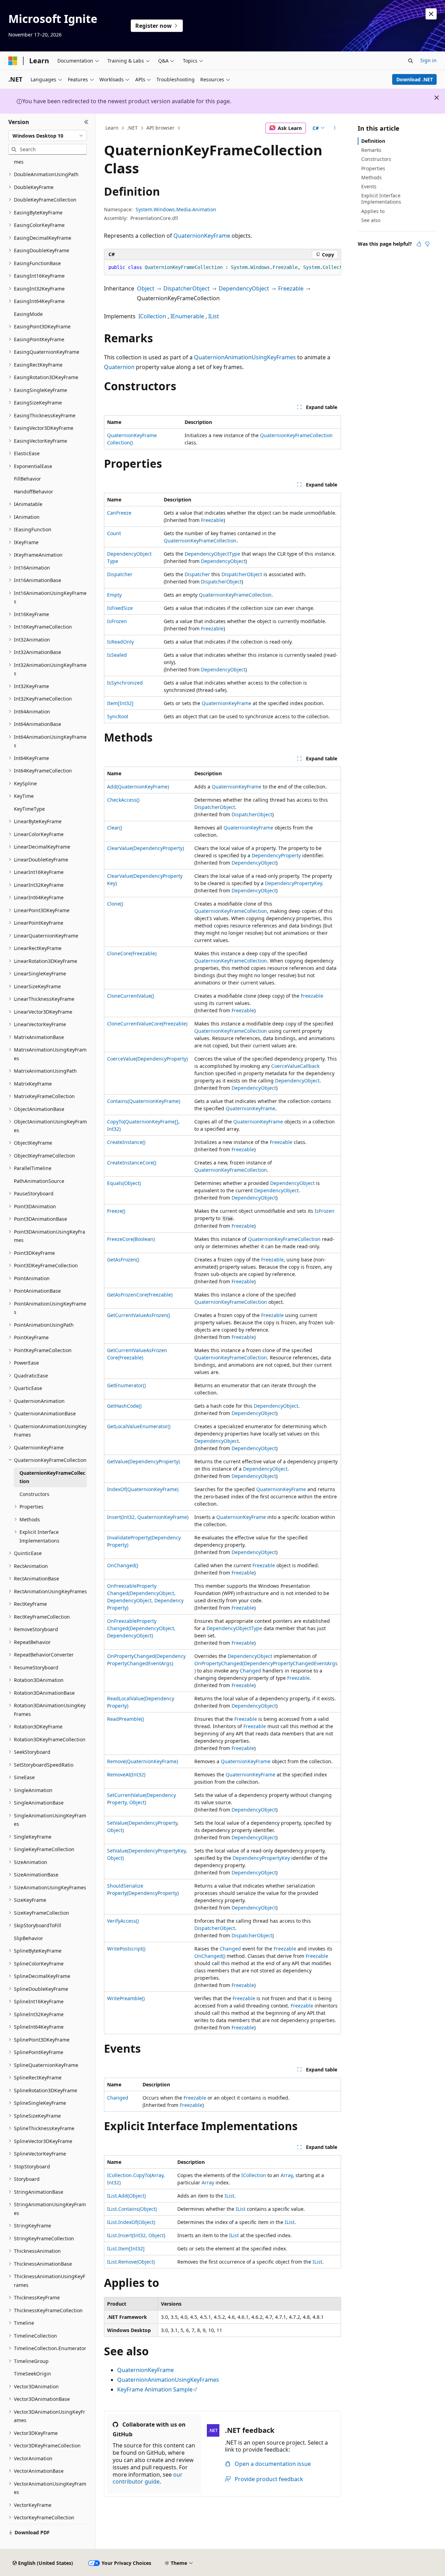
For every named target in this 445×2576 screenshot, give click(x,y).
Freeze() (116, 1211)
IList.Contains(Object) (132, 2209)
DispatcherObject (187, 288)
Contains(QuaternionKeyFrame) (144, 1101)
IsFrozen (117, 621)
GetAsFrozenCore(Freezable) (140, 1295)
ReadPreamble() (126, 1719)
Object (146, 288)
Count (114, 533)
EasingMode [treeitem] (28, 314)
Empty (114, 595)
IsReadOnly (120, 642)
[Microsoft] (13, 61)
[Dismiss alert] (431, 14)
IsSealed (117, 655)
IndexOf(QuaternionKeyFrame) (143, 1489)
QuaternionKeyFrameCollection (296, 435)
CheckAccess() (123, 800)
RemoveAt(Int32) (126, 1774)
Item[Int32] (120, 703)
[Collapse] (86, 122)
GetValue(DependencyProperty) (143, 1461)
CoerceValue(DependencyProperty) (147, 1059)
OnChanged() (123, 1565)
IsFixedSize (120, 608)
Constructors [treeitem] (34, 1494)
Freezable (291, 288)
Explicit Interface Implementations (381, 199)
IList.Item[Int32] (126, 2248)
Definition (373, 141)
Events (369, 186)
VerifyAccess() (123, 1921)
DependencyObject (244, 288)
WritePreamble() (126, 1998)
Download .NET (415, 79)
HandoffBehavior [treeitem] (34, 492)
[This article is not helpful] (427, 244)
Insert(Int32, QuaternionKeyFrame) (148, 1517)
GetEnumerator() (126, 1385)
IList (214, 316)
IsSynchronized (125, 683)
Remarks (371, 150)
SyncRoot (118, 716)
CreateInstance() (126, 1142)
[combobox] (48, 136)
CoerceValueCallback (295, 1066)
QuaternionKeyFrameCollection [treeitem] (52, 1477)
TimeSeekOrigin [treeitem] (33, 2374)
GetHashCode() (124, 1406)
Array (287, 2175)
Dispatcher (120, 574)
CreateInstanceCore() (132, 1163)
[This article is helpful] (419, 244)
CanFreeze (119, 513)
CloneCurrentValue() (131, 996)
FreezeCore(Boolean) (131, 1239)
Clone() (115, 904)
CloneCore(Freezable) (132, 953)
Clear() (115, 828)
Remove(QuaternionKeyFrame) (143, 1761)
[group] (222, 268)
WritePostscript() (126, 1949)
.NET (132, 128)
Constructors (376, 159)
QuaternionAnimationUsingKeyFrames (245, 357)
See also (371, 220)
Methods (371, 177)
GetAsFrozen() (123, 1260)
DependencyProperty (276, 855)
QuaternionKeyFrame (202, 236)
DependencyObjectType (212, 554)
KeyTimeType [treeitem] (29, 809)
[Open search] (411, 61)
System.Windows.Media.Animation (176, 209)
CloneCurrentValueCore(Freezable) (147, 1024)
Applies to (373, 211)
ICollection (152, 316)
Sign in (428, 60)
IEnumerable (187, 316)
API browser (160, 128)
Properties (373, 168)
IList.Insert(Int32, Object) (136, 2235)
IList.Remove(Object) (131, 2262)
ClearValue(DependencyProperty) (145, 848)
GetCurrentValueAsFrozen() (139, 1315)
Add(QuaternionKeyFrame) (138, 787)
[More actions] (335, 128)
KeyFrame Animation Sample (155, 2389)
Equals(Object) (124, 1183)
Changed (250, 1671)
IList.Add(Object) (126, 2196)
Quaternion (119, 367)
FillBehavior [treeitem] (27, 479)
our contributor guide (148, 2478)
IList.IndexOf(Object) (131, 2222)
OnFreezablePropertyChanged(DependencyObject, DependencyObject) (141, 1628)
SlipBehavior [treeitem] (29, 1938)
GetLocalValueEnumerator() (139, 1426)
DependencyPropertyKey (293, 883)
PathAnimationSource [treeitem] (39, 1181)
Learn (112, 128)
